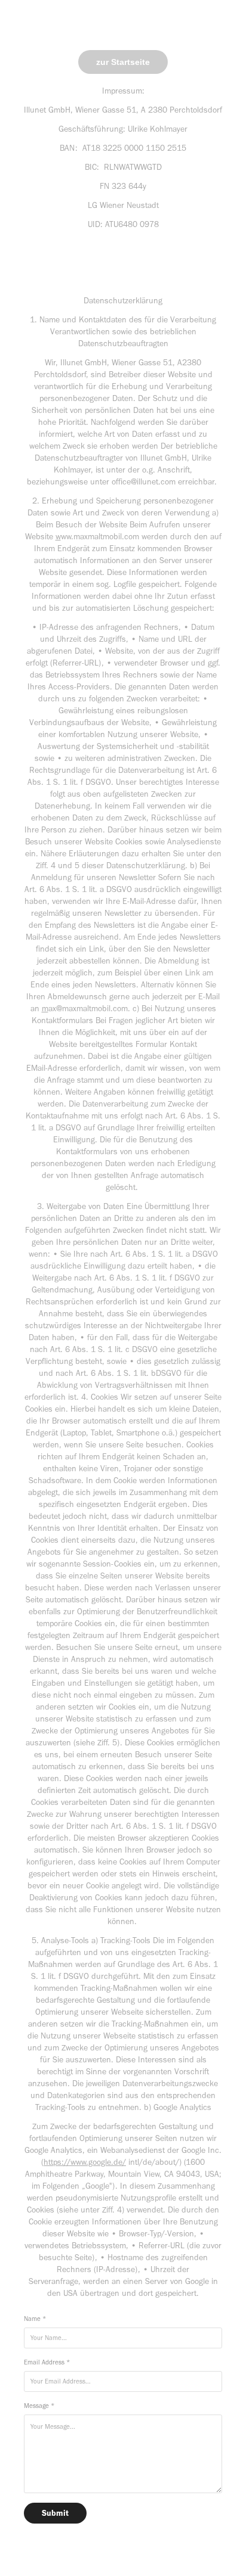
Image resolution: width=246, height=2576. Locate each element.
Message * (39, 2406)
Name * (35, 2319)
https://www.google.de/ (85, 2162)
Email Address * (47, 2362)
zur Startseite (123, 62)
